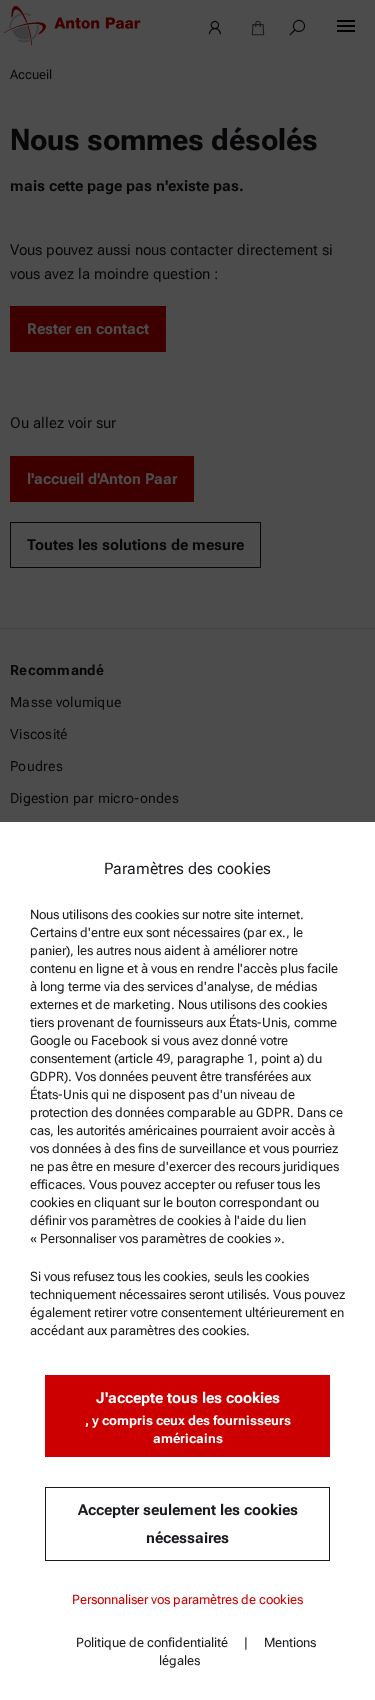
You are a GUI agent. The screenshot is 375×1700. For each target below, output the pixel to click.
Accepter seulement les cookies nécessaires (188, 1524)
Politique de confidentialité (152, 1642)
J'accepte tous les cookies (188, 1417)
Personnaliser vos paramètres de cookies (187, 1599)
